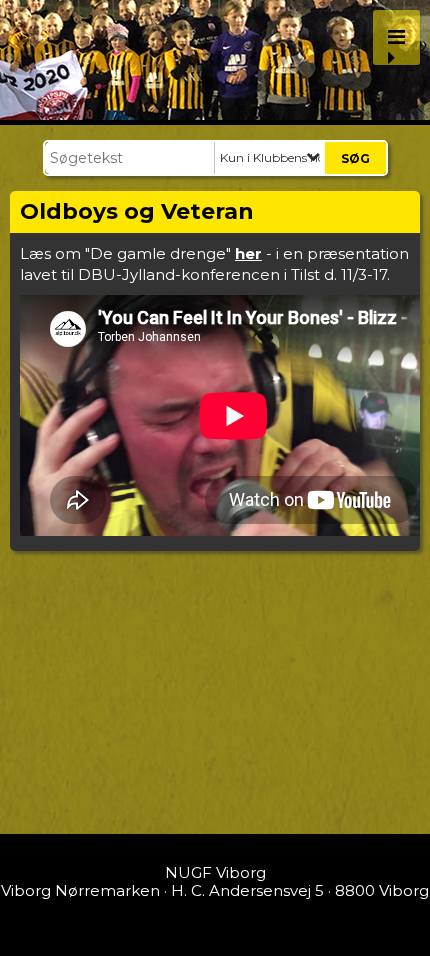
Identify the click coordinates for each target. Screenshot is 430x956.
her (248, 253)
